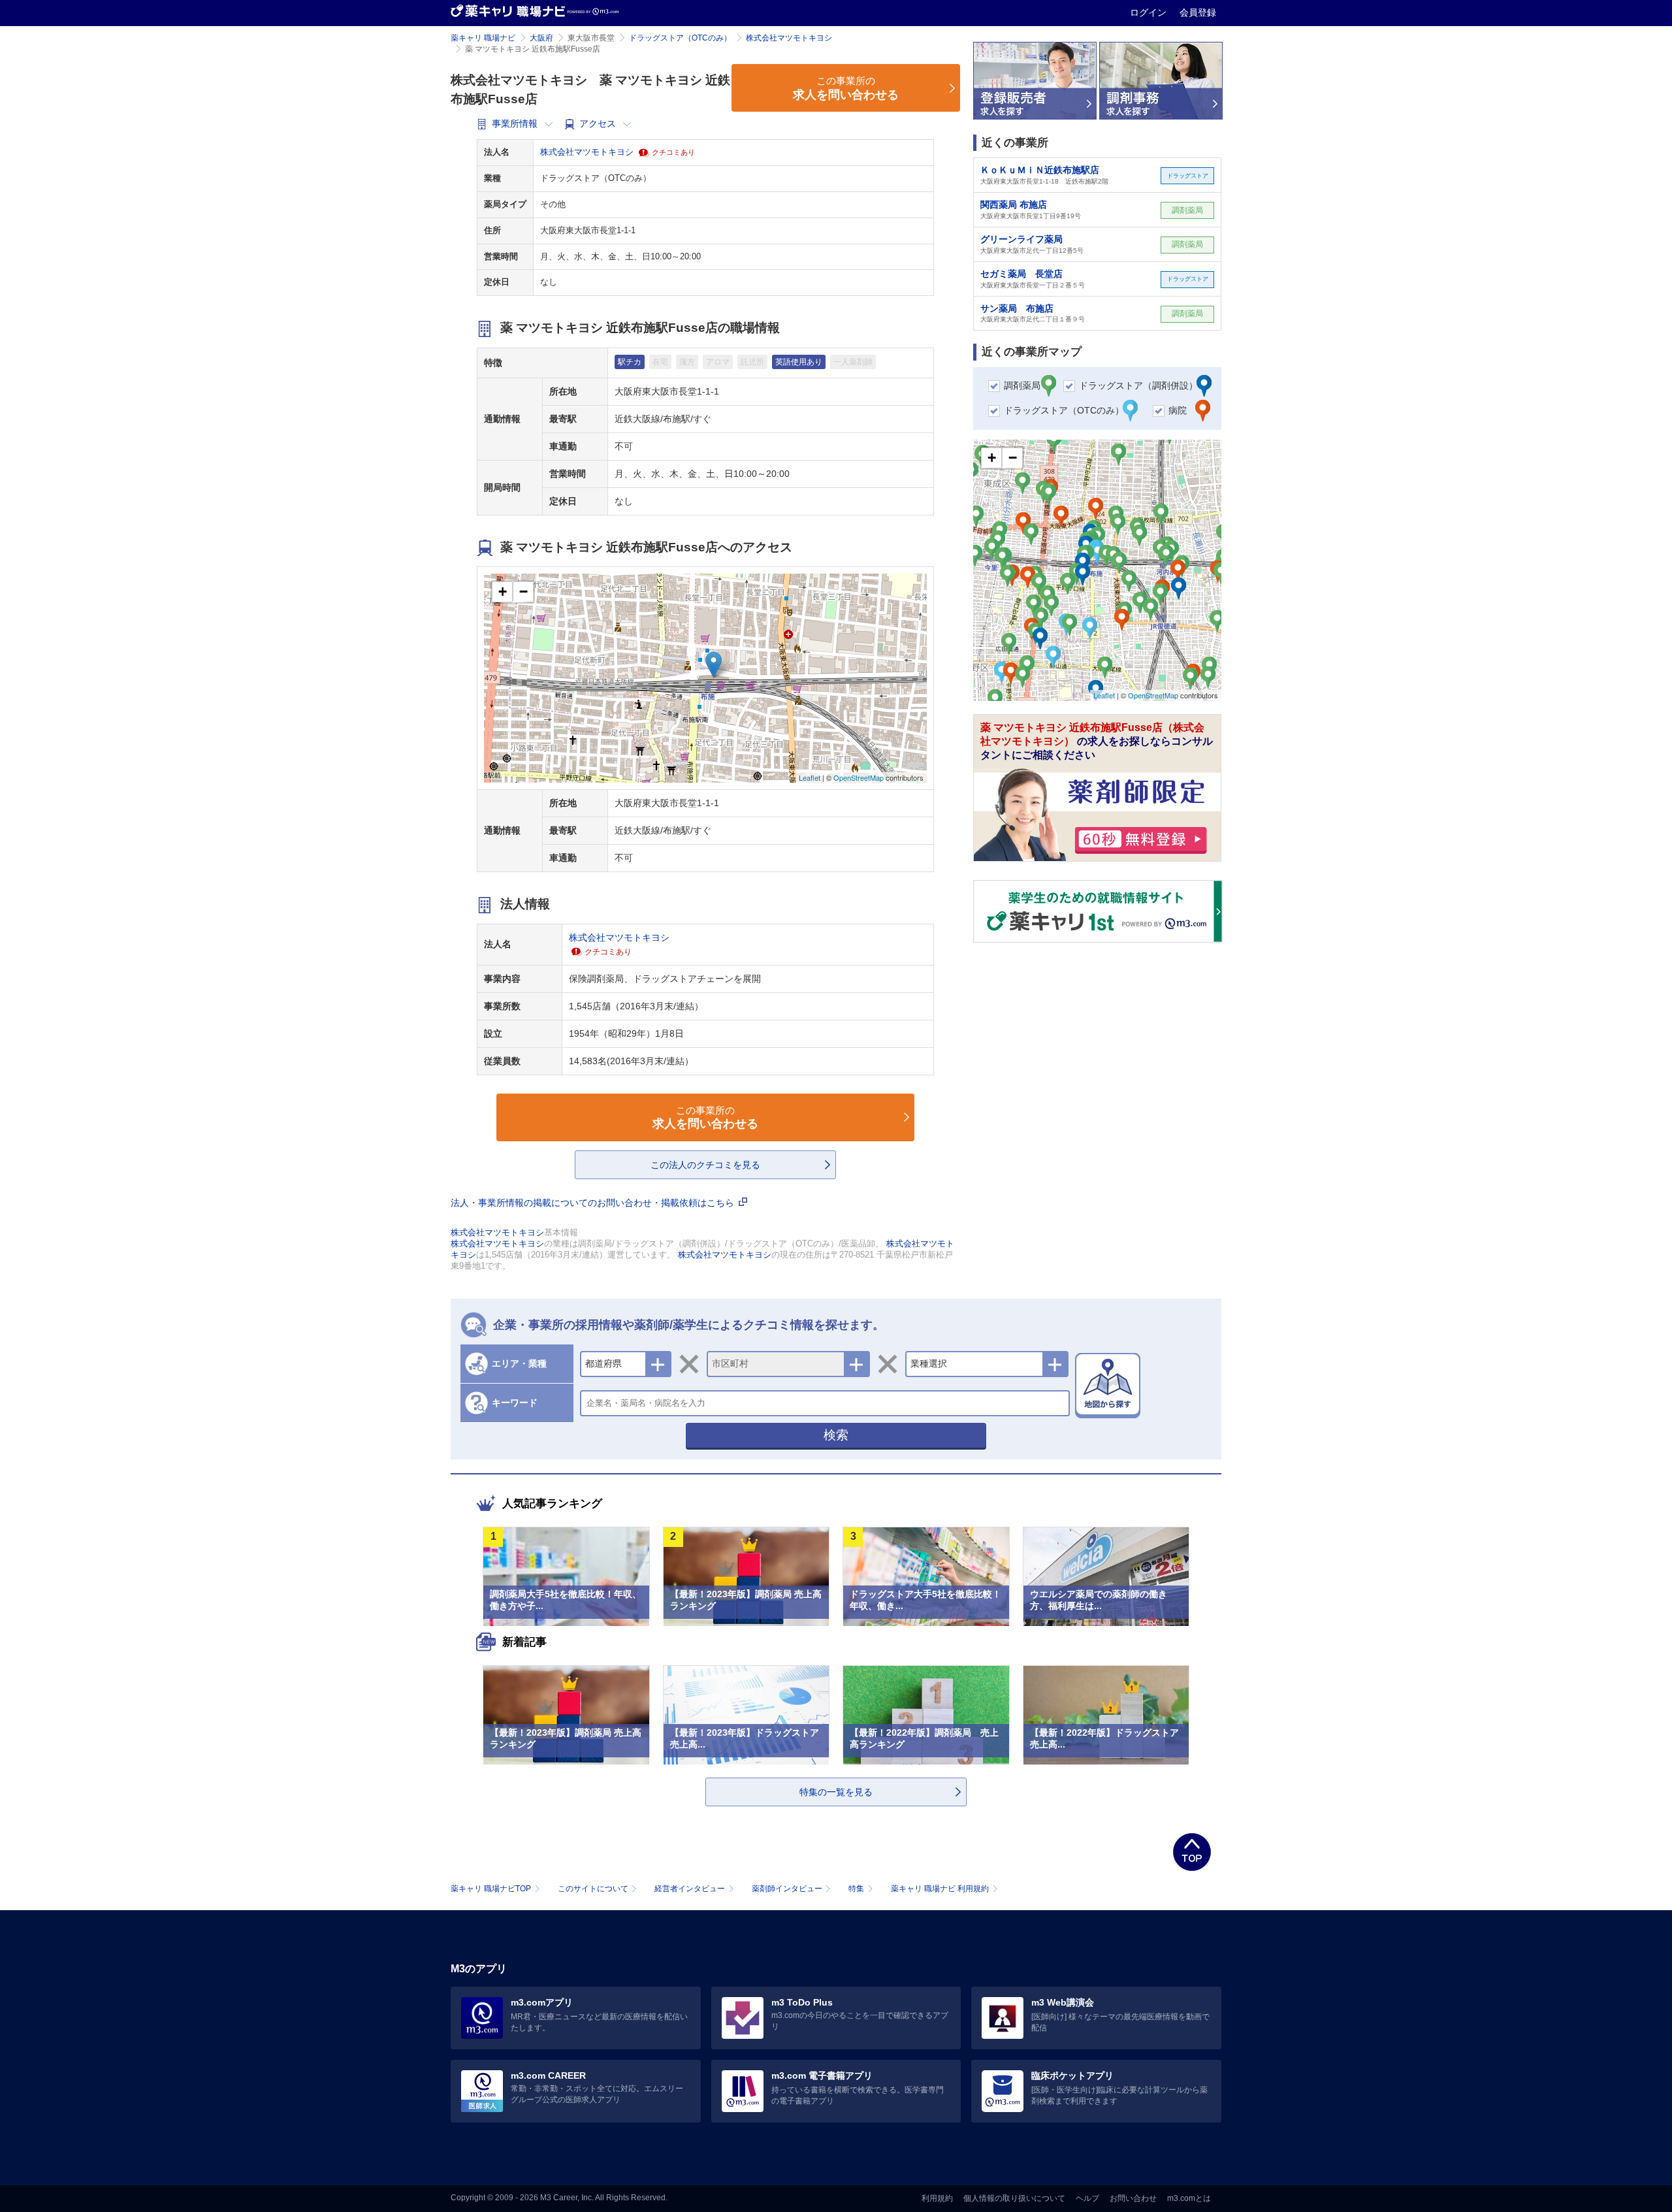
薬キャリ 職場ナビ (483, 38)
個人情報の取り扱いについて (1014, 2198)
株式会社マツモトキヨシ (789, 38)
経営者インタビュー (690, 1889)
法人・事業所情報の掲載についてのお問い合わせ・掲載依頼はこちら (594, 1203)
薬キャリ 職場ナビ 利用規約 (940, 1889)
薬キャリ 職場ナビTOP (491, 1889)
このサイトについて (593, 1889)
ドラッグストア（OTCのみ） (680, 38)
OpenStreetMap (859, 777)
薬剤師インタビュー (787, 1889)
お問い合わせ (1133, 2198)
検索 (836, 1435)
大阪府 (541, 38)
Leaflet (810, 777)
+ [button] (503, 592)
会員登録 (1198, 12)
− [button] (523, 592)
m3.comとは (1189, 2198)
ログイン (1149, 12)
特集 (856, 1889)
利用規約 (937, 2198)
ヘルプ (1087, 2198)
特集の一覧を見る (836, 1792)
